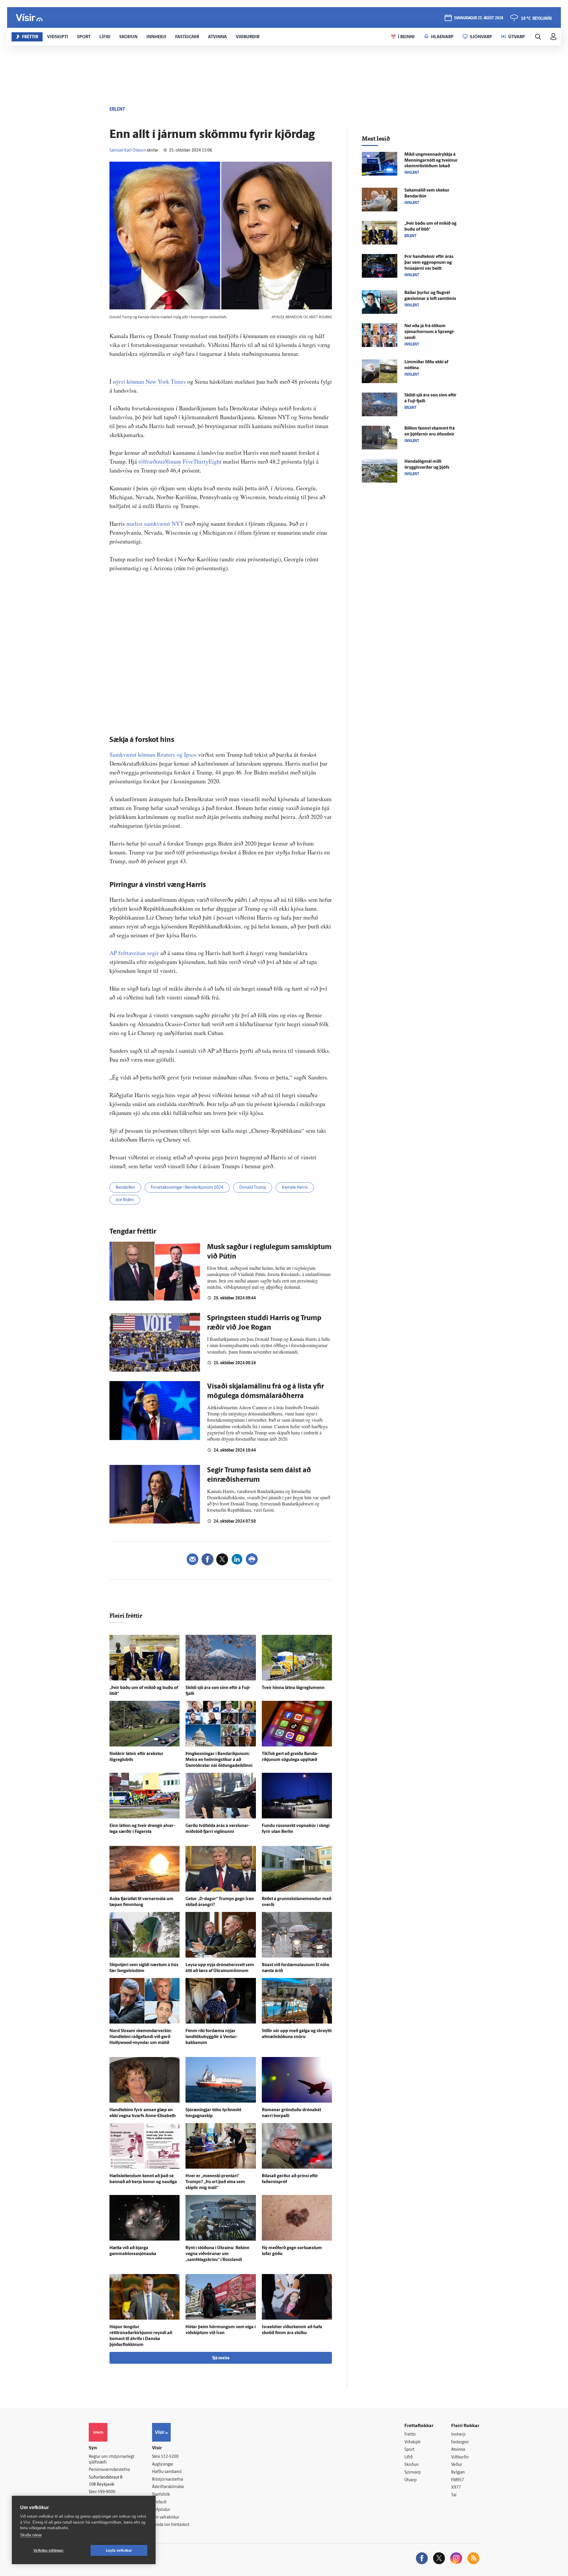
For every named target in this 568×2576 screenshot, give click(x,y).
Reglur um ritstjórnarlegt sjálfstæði (112, 2460)
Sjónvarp (413, 2473)
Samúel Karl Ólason (128, 151)
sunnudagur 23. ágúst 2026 (479, 18)
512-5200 (170, 2457)
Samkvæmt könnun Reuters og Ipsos (153, 755)
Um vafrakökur (166, 2518)
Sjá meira (221, 2358)
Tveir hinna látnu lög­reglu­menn (293, 1688)
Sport (409, 2450)
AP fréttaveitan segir (134, 953)
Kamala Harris (295, 1188)
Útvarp (410, 2480)
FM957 (458, 2480)
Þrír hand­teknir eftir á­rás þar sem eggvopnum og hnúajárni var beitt (429, 263)
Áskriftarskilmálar (168, 2487)
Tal (454, 2495)
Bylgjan (458, 2473)
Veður (457, 2465)
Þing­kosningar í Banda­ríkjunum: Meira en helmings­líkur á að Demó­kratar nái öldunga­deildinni (219, 1760)
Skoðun (412, 2465)
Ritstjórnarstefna (168, 2480)
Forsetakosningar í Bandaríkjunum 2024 (187, 1188)
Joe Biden (125, 1200)
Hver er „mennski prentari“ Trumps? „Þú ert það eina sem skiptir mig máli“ (215, 2182)
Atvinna (458, 2450)
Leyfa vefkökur (119, 2551)
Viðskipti (413, 2442)
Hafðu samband (167, 2472)
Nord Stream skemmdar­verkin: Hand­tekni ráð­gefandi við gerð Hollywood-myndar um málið (141, 2037)
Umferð (159, 2502)
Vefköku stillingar (49, 2551)
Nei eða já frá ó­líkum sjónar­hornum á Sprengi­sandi (430, 332)
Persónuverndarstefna (109, 2470)
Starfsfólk (161, 2495)
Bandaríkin (125, 1188)
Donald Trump (253, 1188)
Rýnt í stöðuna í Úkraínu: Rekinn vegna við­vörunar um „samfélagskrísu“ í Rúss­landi (217, 2254)
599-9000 (106, 2492)
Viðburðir (460, 2457)
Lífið (409, 2457)
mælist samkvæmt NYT (155, 524)
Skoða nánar (31, 2535)
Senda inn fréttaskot (171, 2525)
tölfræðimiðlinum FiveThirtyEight (180, 461)
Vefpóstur (161, 2510)
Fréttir (410, 2435)
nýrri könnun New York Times (149, 381)
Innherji (458, 2435)
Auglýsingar (163, 2465)
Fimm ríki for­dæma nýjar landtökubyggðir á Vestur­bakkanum (212, 2037)
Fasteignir (460, 2442)
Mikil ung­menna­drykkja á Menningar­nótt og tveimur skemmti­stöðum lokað (431, 161)
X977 (456, 2488)
